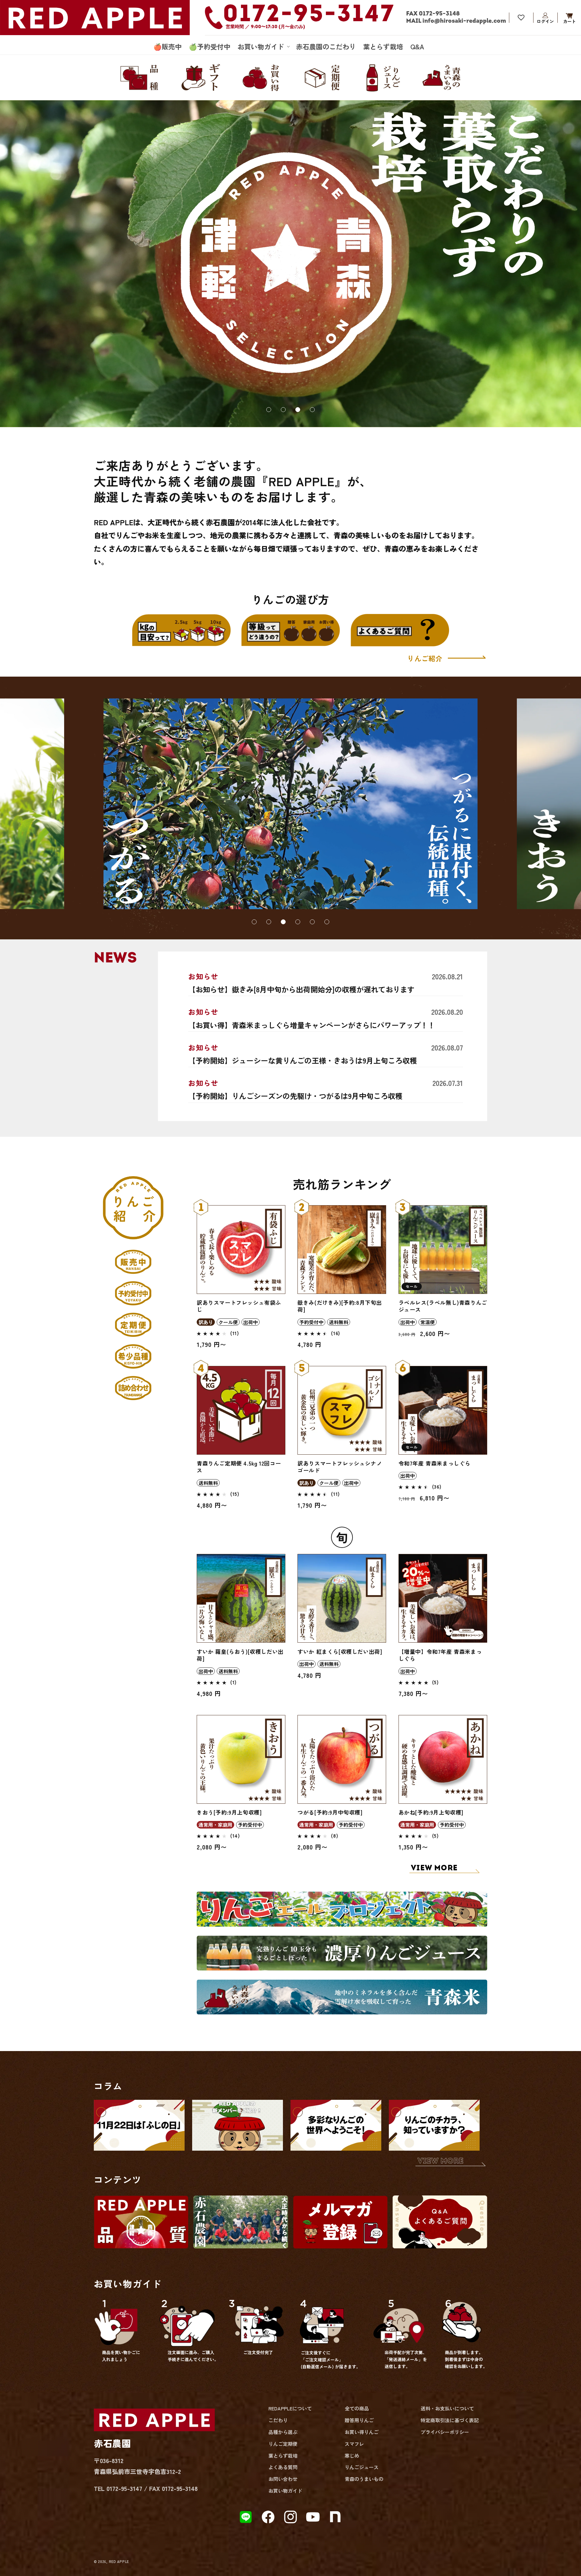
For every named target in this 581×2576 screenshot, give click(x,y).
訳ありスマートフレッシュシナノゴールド (340, 1467)
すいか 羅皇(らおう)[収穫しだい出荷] (240, 1655)
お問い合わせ (283, 2479)
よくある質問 (283, 2467)
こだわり (278, 2420)
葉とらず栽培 (283, 2456)
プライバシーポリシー (445, 2432)
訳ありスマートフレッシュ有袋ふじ (239, 1306)
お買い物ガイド (285, 2491)
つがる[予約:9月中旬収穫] (330, 1812)
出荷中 (251, 1322)
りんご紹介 (426, 658)
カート (570, 18)
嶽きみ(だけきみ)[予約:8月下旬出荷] (340, 1306)
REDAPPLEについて (290, 2408)
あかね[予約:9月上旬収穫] (431, 1812)
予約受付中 (311, 1322)
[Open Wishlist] (521, 18)
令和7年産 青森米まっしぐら (435, 1463)
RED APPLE (119, 2561)
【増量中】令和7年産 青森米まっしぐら (440, 1655)
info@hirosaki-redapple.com (464, 21)
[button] (263, 46)
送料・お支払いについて (447, 2408)
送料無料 (339, 1322)
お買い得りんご (362, 2432)
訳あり (206, 1322)
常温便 (428, 1322)
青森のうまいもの (364, 2479)
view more (441, 2161)
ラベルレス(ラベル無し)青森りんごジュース (443, 1306)
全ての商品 (357, 2408)
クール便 (228, 1322)
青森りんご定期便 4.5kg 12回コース (239, 1467)
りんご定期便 (283, 2444)
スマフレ (354, 2444)
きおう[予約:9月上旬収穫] (229, 1812)
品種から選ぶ (283, 2432)
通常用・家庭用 (215, 1825)
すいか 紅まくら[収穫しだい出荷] (340, 1652)
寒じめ (352, 2456)
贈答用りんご (359, 2420)
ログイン (545, 18)
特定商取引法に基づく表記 (450, 2420)
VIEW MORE (434, 1868)
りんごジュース (362, 2467)
